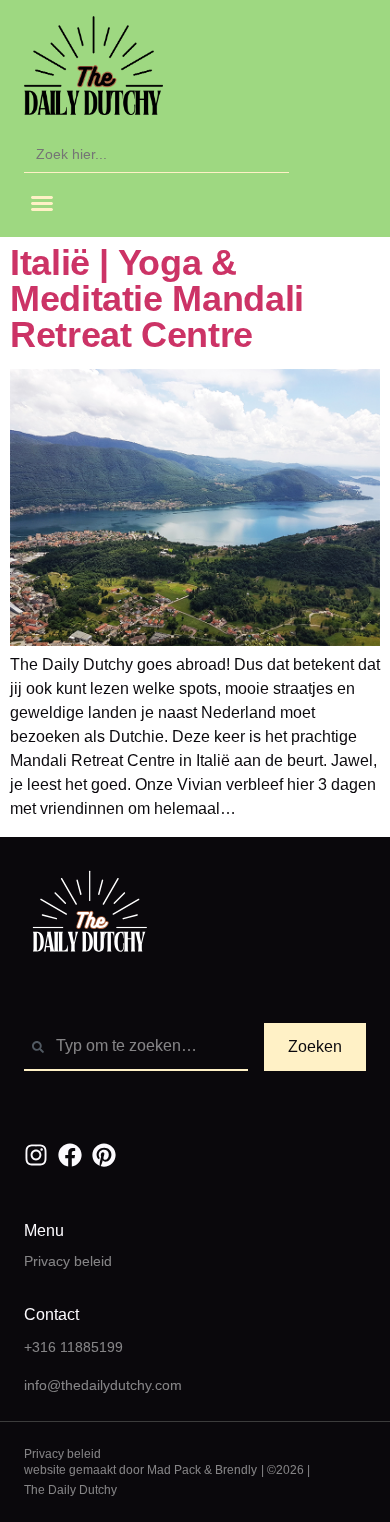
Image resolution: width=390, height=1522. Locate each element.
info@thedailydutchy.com (103, 1385)
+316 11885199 (73, 1347)
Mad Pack (174, 1470)
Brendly (236, 1470)
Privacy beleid (68, 1261)
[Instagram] (36, 1155)
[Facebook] (70, 1155)
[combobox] (136, 1047)
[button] (42, 203)
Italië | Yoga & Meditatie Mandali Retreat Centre (157, 298)
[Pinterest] (104, 1155)
